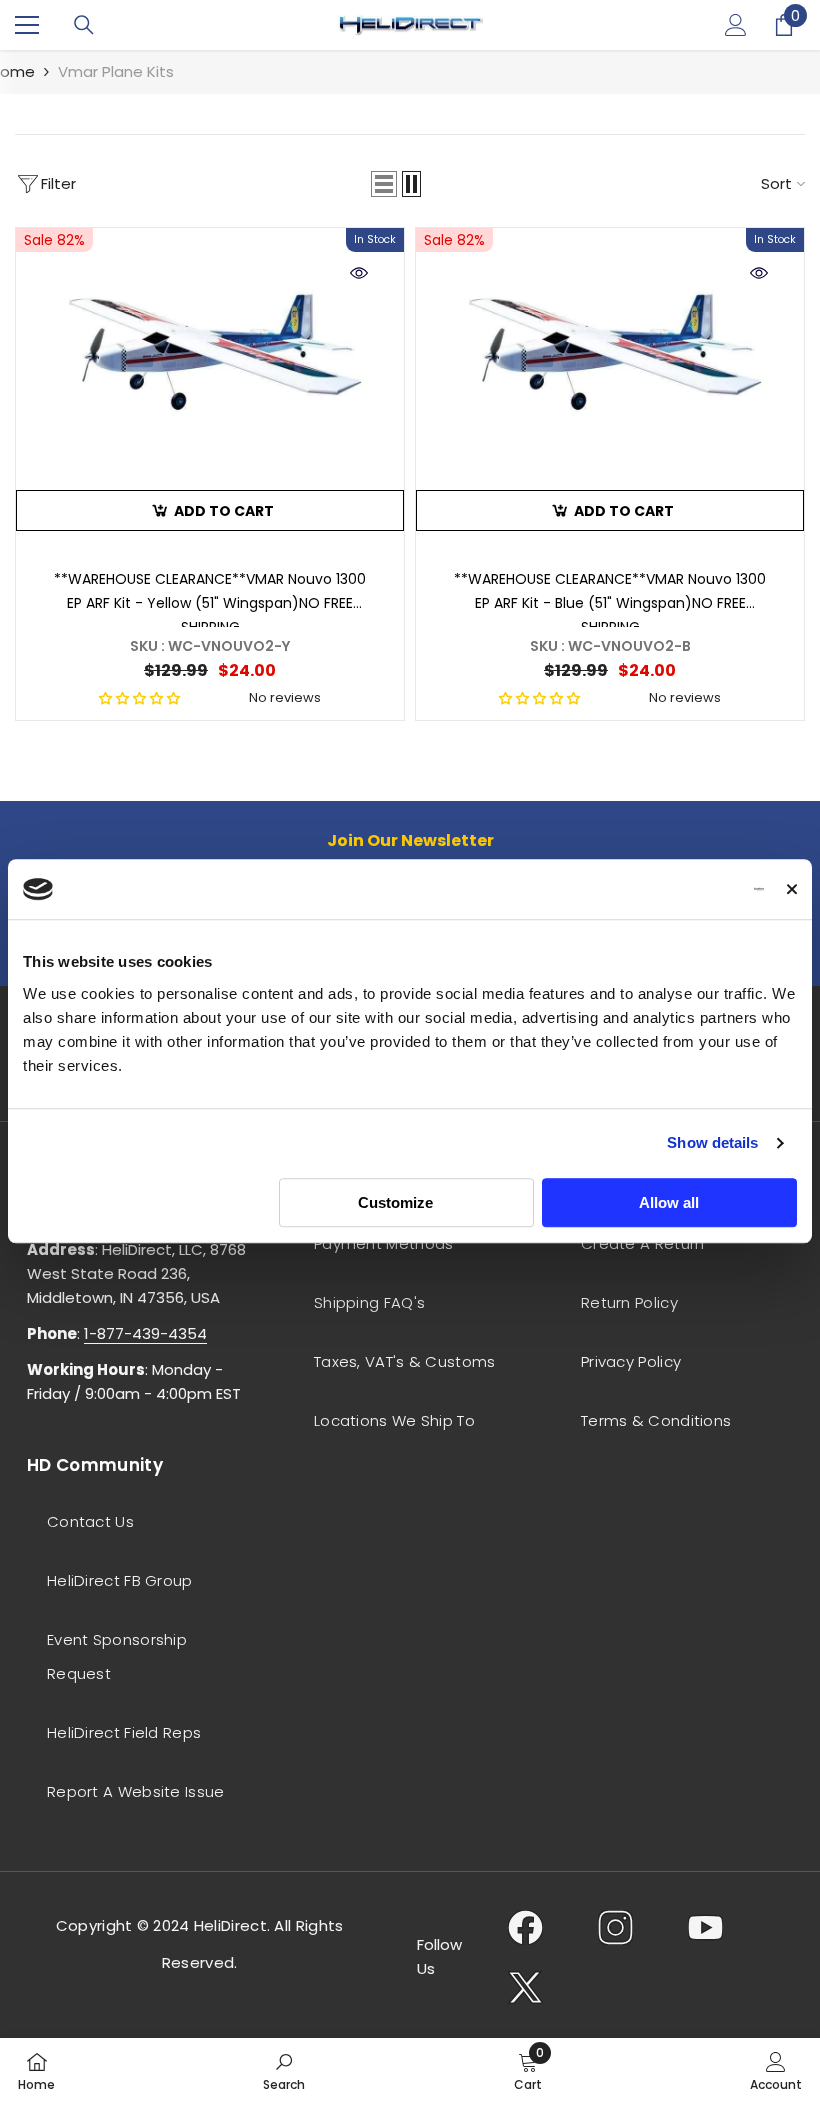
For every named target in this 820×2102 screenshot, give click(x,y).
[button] (384, 184)
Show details (712, 1142)
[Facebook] (525, 1927)
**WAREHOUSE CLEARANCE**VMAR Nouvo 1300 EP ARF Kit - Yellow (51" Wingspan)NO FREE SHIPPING (210, 598)
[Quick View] (359, 273)
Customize (395, 1202)
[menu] (27, 25)
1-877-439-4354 (145, 1333)
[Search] (84, 25)
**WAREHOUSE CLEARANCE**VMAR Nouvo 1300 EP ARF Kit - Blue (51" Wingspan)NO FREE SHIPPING (610, 598)
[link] (284, 2070)
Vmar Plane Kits (116, 71)
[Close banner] (792, 889)
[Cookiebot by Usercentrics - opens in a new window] (676, 889)
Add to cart (224, 511)
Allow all (669, 1202)
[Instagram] (615, 1927)
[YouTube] (705, 1927)
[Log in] (736, 25)
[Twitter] (525, 1987)
